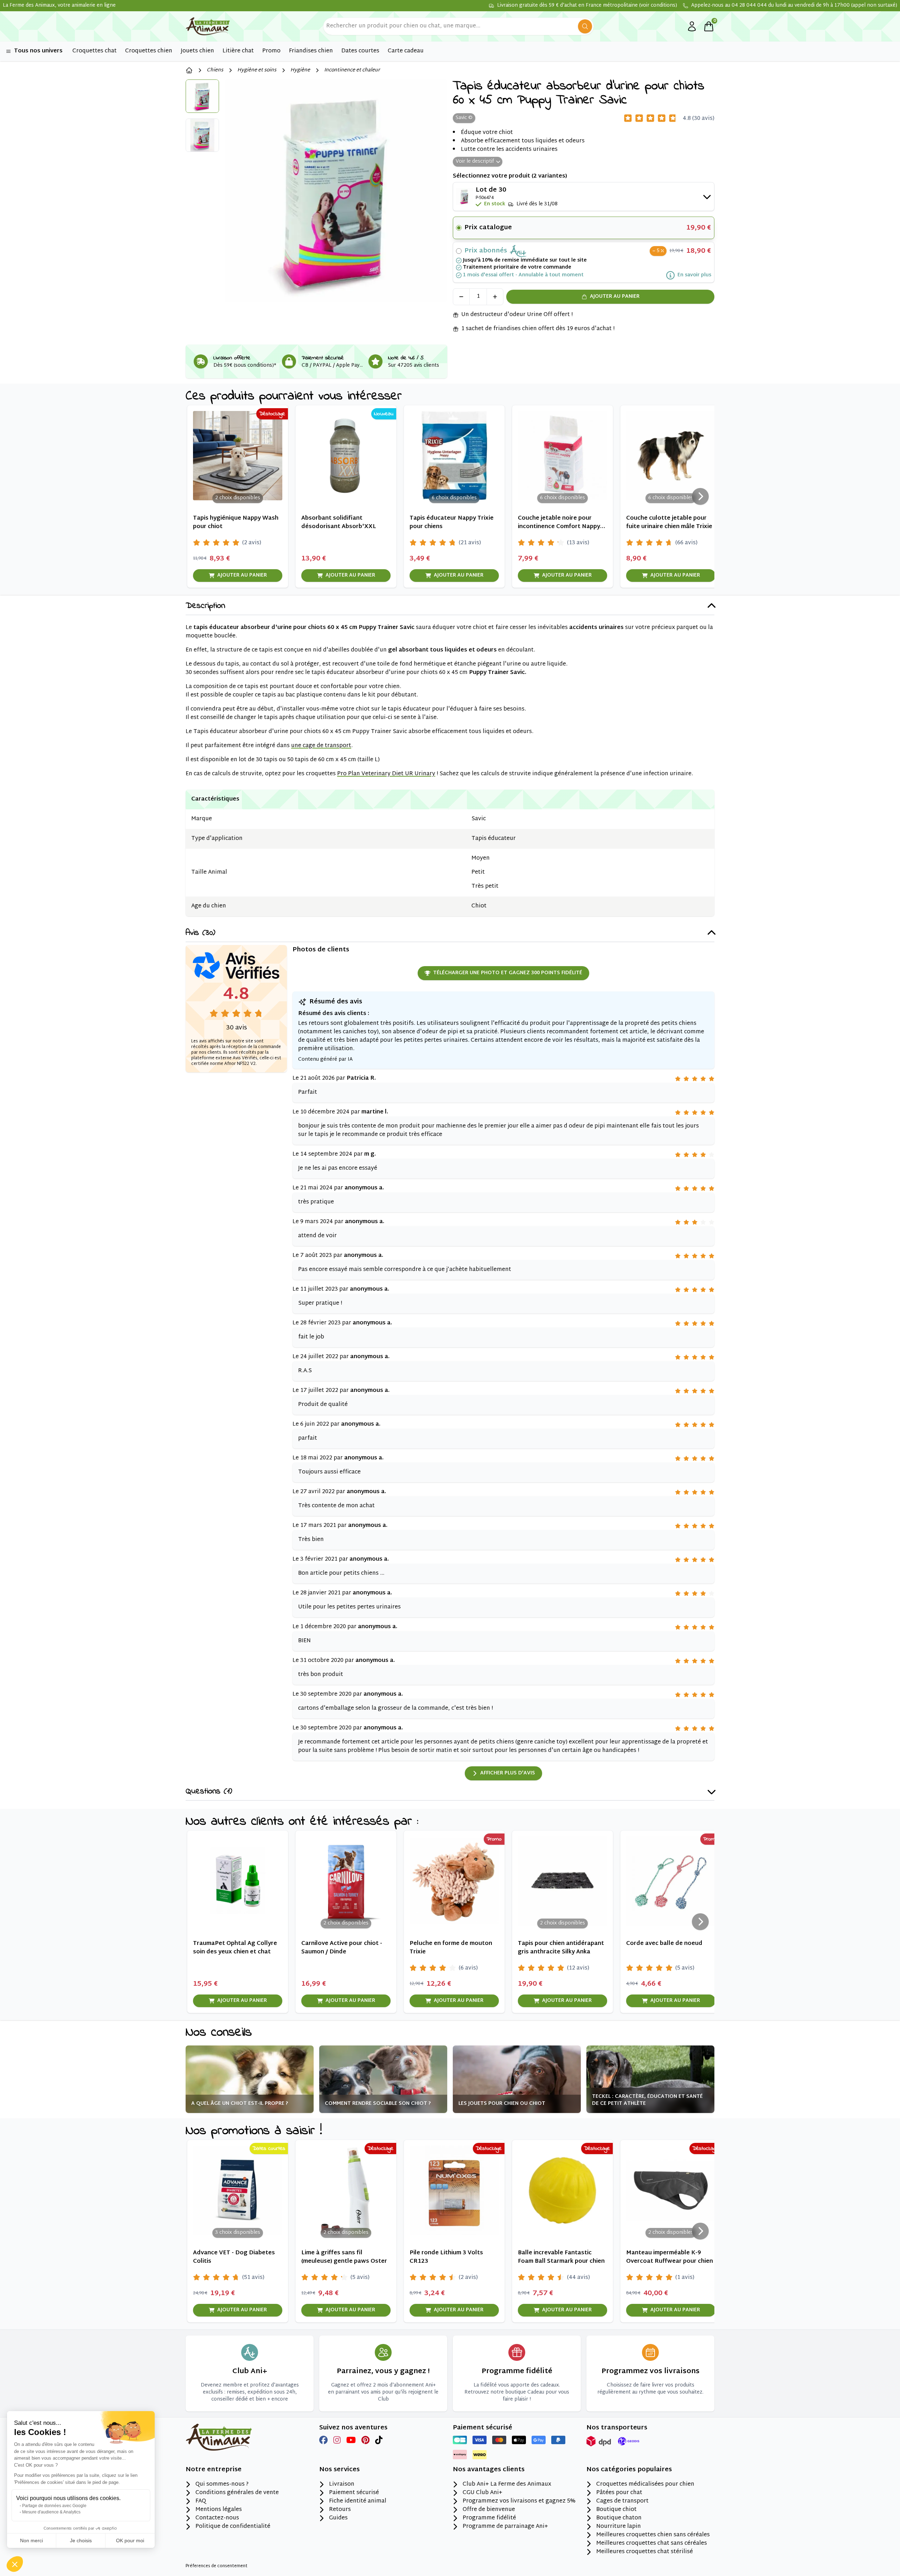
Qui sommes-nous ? (222, 2485)
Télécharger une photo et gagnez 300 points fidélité (508, 973)
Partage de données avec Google (54, 2506)
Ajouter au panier (615, 297)
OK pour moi (130, 2540)
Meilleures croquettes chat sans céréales (652, 2544)
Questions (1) (209, 1792)
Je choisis (81, 2540)
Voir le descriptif (475, 162)
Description (205, 606)
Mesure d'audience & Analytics (51, 2512)
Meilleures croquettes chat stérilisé (645, 2552)
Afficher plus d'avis (508, 1773)
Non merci (31, 2540)
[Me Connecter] (692, 26)
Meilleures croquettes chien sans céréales (653, 2535)
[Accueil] (189, 70)
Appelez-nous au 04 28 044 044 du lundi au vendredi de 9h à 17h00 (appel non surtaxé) (794, 6)
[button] (15, 2564)
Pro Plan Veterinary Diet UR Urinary (386, 774)
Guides (338, 2518)
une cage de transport (321, 746)
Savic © (464, 118)
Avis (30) (200, 933)
